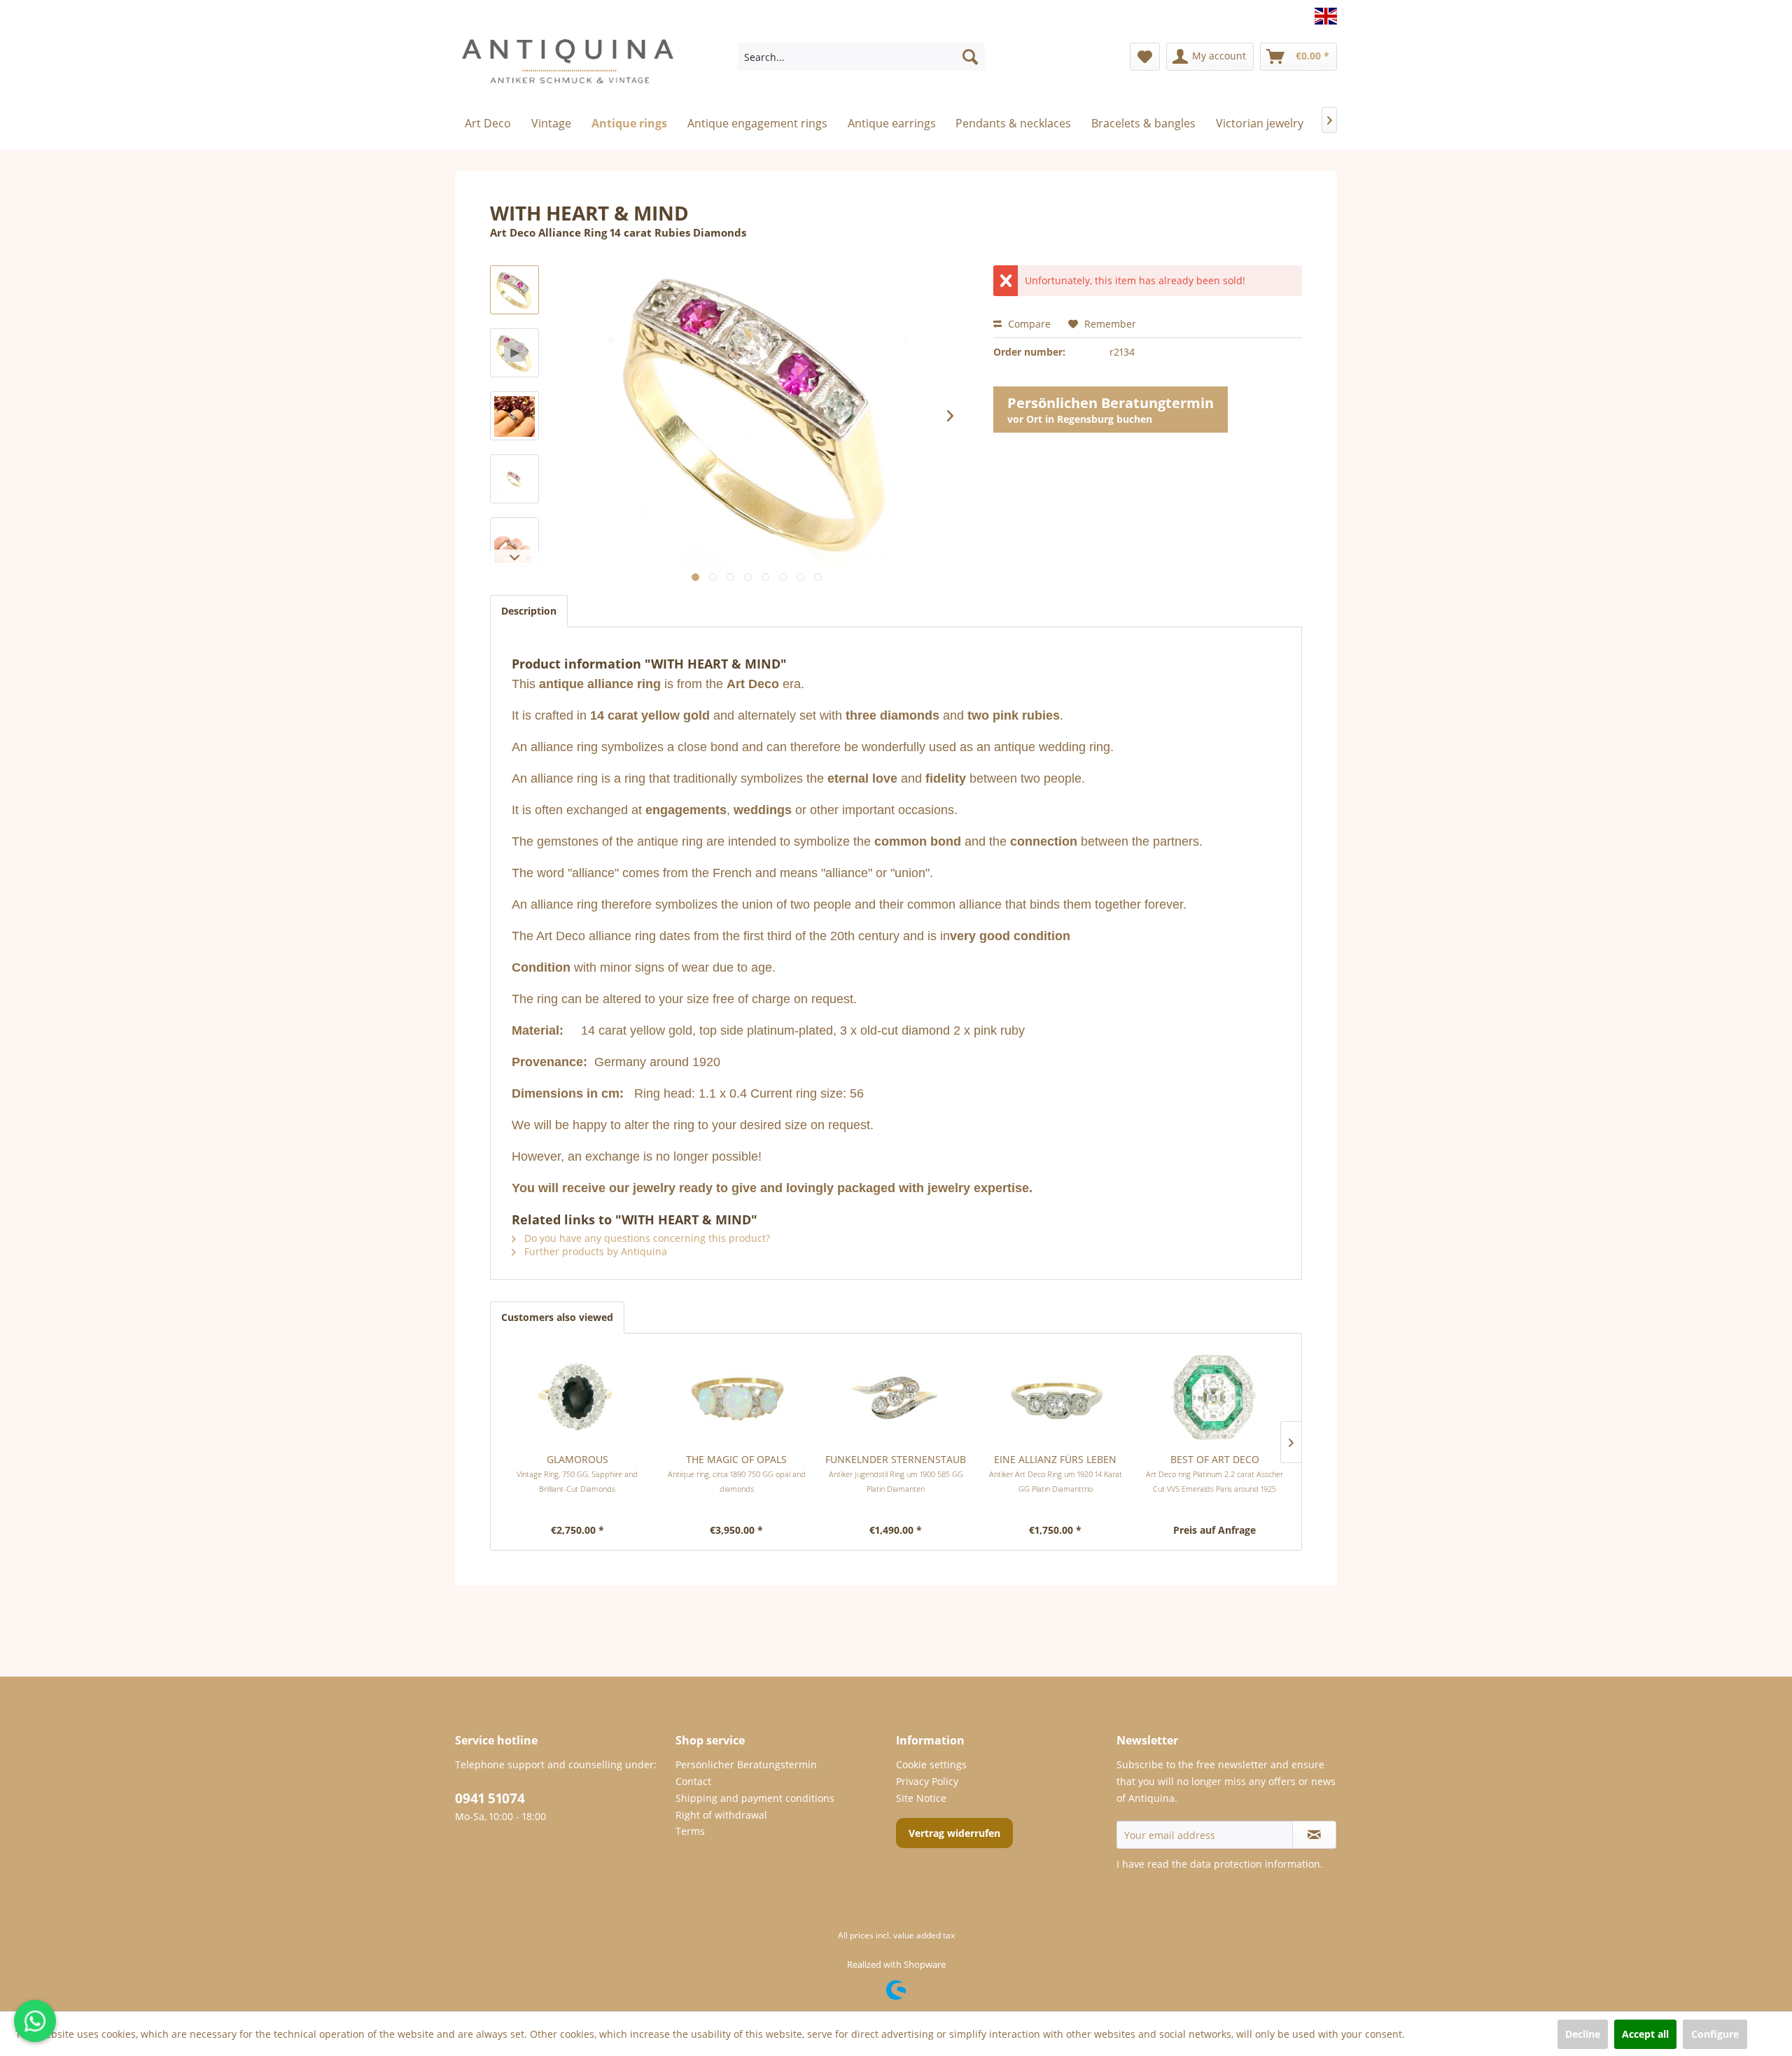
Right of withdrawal (721, 1815)
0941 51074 (490, 1798)
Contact (693, 1781)
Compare (1028, 324)
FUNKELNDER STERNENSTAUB (896, 1473)
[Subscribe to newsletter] (1314, 1835)
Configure (1715, 2034)
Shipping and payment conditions (755, 1798)
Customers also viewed (557, 1317)
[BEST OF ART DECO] (1214, 1397)
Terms (690, 1831)
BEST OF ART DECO (1214, 1473)
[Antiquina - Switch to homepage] (568, 67)
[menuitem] (861, 57)
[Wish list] (1145, 57)
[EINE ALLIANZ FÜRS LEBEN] (1056, 1397)
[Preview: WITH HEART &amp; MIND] (514, 290)
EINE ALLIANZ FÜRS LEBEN (1056, 1473)
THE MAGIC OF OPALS (737, 1473)
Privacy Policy (927, 1781)
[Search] (970, 57)
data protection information (1255, 1864)
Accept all (1645, 2034)
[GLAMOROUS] (577, 1397)
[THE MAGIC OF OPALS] (737, 1397)
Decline (1583, 2034)
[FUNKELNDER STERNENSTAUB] (896, 1397)
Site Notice (921, 1798)
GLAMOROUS (577, 1473)
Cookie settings (931, 1764)
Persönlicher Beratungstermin (746, 1764)
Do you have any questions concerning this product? (646, 1238)
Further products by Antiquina (594, 1251)
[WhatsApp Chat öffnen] (35, 2021)
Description (529, 611)
